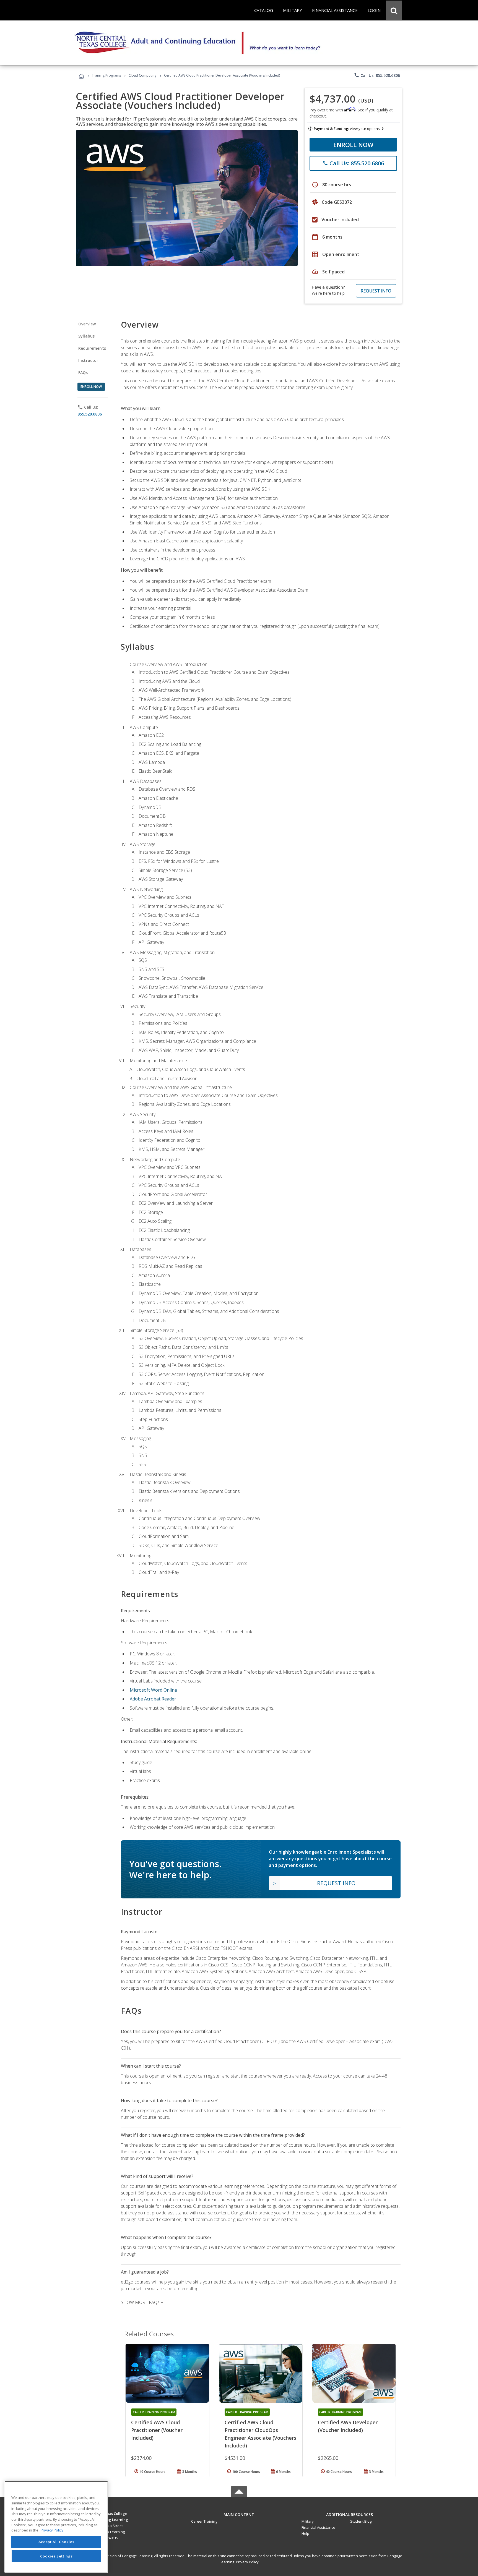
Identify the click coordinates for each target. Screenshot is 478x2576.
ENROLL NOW (353, 145)
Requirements (92, 348)
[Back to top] (239, 2513)
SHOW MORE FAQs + (142, 2302)
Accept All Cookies (56, 2542)
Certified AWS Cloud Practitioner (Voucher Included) (157, 2430)
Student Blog (361, 2521)
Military (308, 2521)
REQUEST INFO (376, 291)
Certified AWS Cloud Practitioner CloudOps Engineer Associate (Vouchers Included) (260, 2434)
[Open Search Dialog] (394, 10)
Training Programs (106, 75)
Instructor (88, 360)
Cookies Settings (56, 2556)
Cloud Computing (142, 75)
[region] (56, 2527)
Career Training (204, 2521)
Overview (87, 324)
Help (305, 2533)
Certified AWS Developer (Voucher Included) (348, 2426)
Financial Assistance (318, 2527)
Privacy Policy (247, 2562)
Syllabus (86, 336)
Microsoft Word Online (153, 1690)
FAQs (83, 373)
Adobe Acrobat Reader (153, 1699)
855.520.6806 (90, 414)
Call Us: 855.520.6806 (377, 75)
